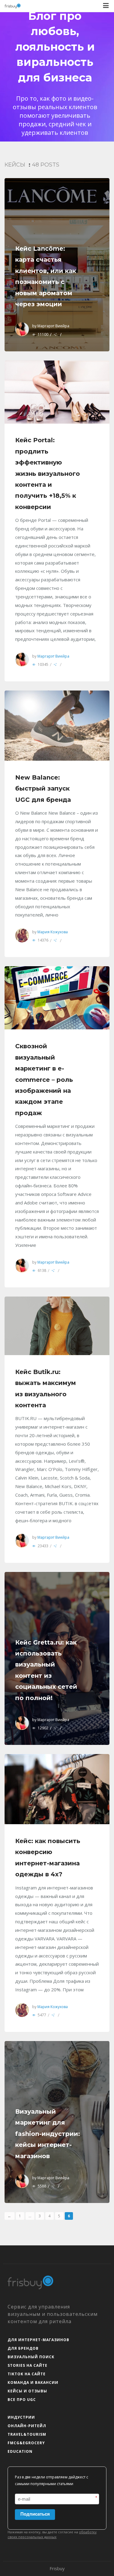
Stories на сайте (28, 2365)
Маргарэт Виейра (53, 326)
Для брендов (23, 2348)
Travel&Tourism (27, 2434)
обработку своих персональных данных (52, 2535)
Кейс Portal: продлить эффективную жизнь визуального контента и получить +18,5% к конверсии (48, 473)
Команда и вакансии (33, 2382)
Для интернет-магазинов (38, 2340)
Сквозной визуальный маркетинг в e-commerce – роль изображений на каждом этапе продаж (44, 1079)
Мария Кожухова (53, 932)
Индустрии (21, 2417)
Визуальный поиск (31, 2357)
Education (20, 2451)
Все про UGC (22, 2400)
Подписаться (35, 2514)
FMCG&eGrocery (26, 2443)
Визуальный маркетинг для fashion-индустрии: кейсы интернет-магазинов (48, 2134)
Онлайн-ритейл (27, 2426)
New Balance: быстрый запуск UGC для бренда (43, 789)
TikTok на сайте (27, 2374)
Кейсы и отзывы (27, 2391)
